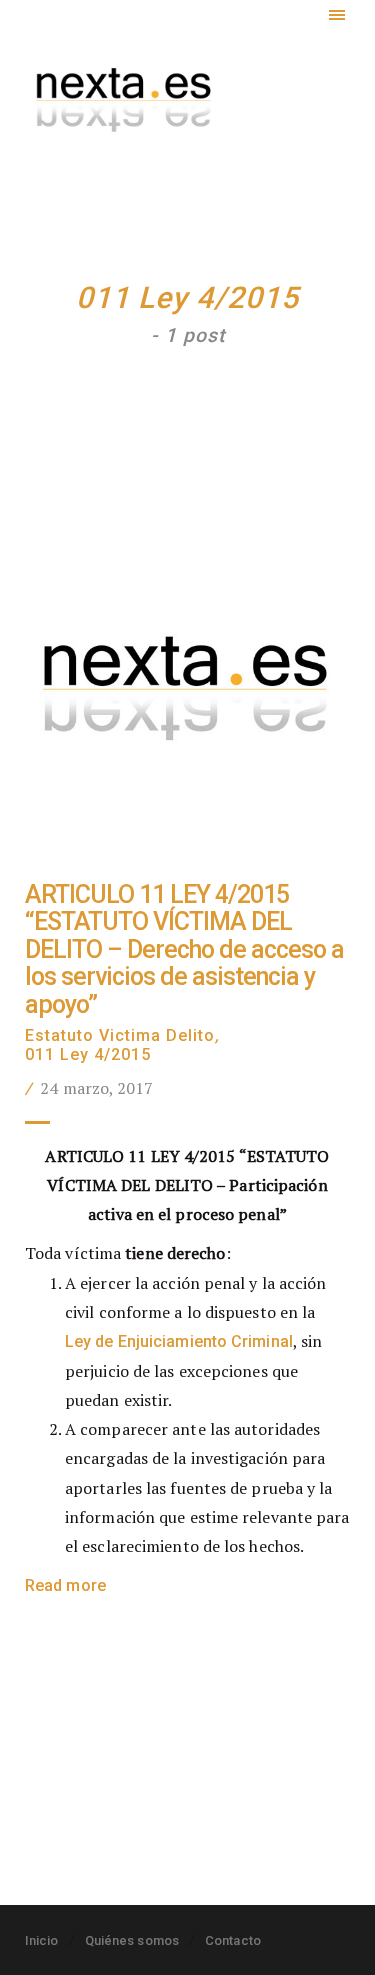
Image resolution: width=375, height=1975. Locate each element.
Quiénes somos (132, 1940)
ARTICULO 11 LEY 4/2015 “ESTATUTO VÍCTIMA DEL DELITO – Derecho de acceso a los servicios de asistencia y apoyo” (184, 950)
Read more (65, 1585)
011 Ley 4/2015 (88, 1054)
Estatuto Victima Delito (120, 1035)
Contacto (233, 1940)
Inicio (42, 1940)
